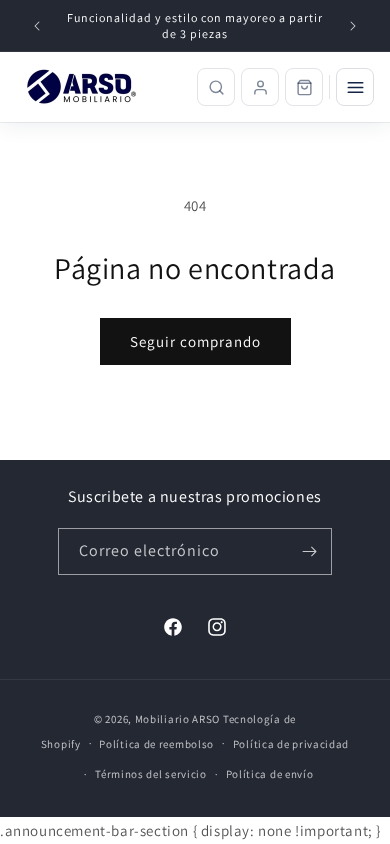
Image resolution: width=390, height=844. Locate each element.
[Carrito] (304, 87)
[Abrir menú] (355, 87)
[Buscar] (216, 87)
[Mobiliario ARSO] (85, 87)
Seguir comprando (195, 341)
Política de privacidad (291, 744)
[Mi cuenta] (260, 87)
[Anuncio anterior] (37, 26)
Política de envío (270, 774)
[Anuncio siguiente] (353, 26)
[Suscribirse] (309, 551)
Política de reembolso (156, 744)
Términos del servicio (151, 774)
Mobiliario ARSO (178, 719)
